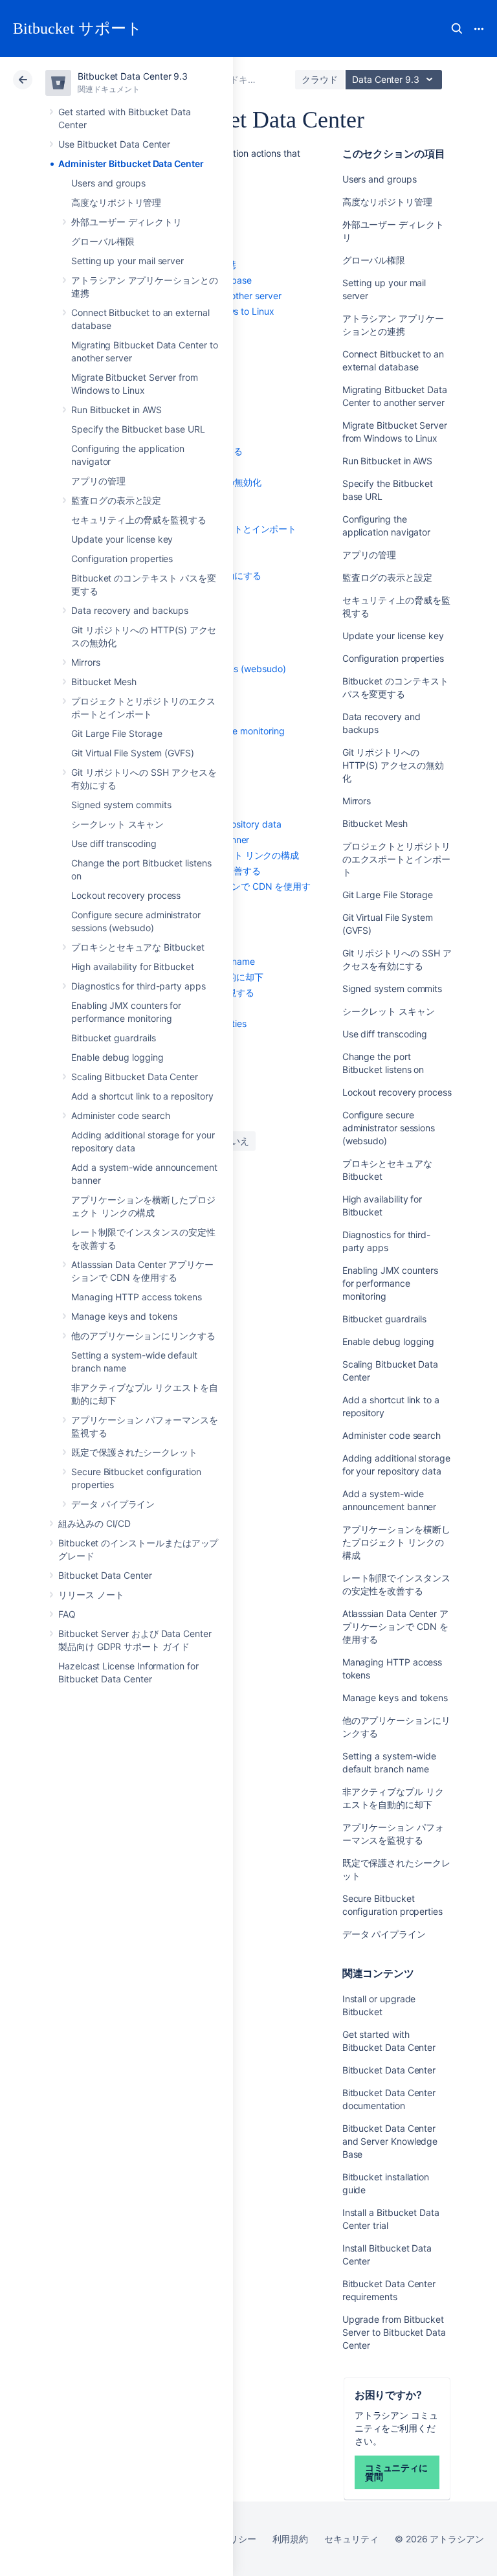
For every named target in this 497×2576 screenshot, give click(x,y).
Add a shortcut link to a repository (142, 1096)
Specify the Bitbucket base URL (138, 429)
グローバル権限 (103, 241)
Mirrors (86, 662)
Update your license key (122, 539)
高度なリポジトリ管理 (116, 202)
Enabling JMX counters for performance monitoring (391, 1283)
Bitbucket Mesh (104, 682)
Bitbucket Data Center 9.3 (133, 76)
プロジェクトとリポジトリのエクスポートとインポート (396, 859)
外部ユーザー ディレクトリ (127, 222)
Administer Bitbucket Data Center (131, 164)
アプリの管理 (98, 481)
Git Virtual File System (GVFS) (133, 753)
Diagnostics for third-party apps (138, 986)
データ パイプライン (113, 1504)
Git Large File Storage (116, 733)
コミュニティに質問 (397, 2472)
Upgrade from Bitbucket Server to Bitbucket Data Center (394, 2332)
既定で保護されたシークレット (134, 1452)
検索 (457, 28)
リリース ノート (91, 1595)
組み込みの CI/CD (94, 1523)
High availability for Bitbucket (133, 966)
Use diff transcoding (114, 843)
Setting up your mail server (127, 261)
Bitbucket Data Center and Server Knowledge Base (390, 2141)
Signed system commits (121, 805)
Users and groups (108, 183)
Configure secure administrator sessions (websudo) (389, 1128)
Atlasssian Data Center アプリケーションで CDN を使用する (395, 1626)
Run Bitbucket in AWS (116, 410)
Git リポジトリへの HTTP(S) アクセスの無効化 (393, 765)
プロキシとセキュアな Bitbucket (138, 947)
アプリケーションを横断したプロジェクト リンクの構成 (396, 1542)
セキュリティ (351, 2539)
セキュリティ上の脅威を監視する (139, 520)
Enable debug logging (117, 1057)
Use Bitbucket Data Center (114, 144)
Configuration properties (122, 559)
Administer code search (120, 1115)
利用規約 (291, 2539)
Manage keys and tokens (124, 1316)
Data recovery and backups (130, 610)
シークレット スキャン (117, 824)
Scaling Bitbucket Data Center (135, 1077)
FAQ (67, 1614)
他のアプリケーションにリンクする (143, 1336)
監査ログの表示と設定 (116, 500)
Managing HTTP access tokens (137, 1297)
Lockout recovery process (126, 895)
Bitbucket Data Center (105, 1575)
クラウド (320, 79)
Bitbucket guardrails (114, 1038)
